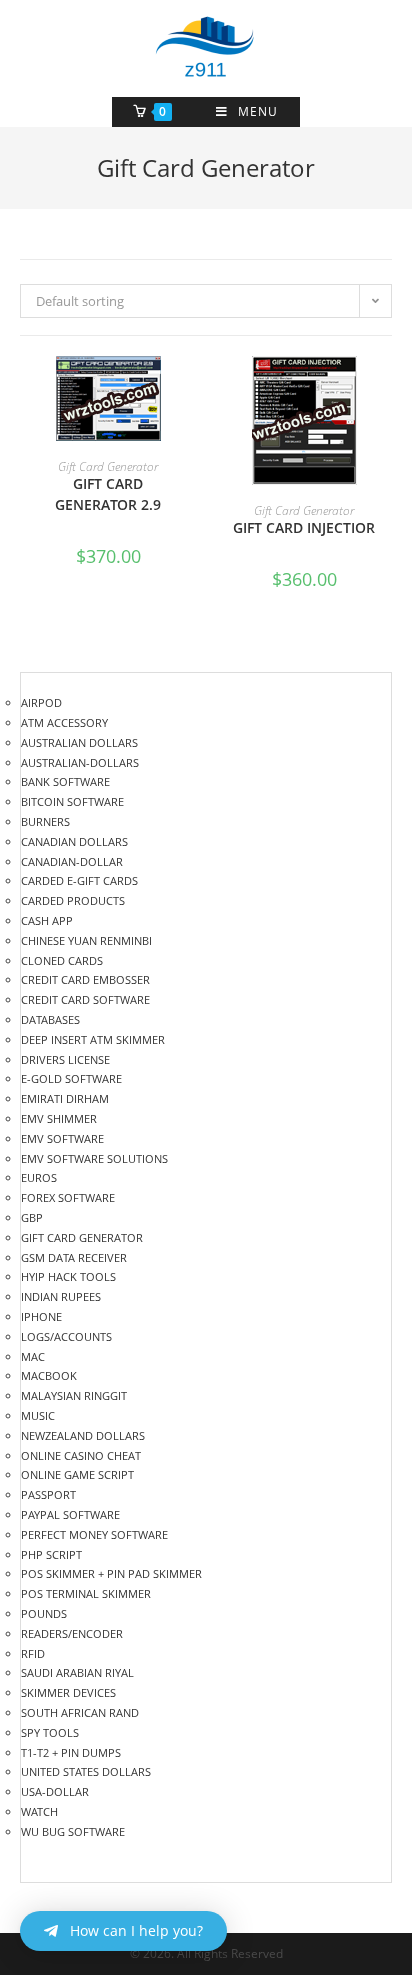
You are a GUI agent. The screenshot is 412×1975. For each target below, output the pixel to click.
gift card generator (108, 466)
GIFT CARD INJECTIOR (304, 527)
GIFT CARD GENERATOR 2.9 (108, 494)
